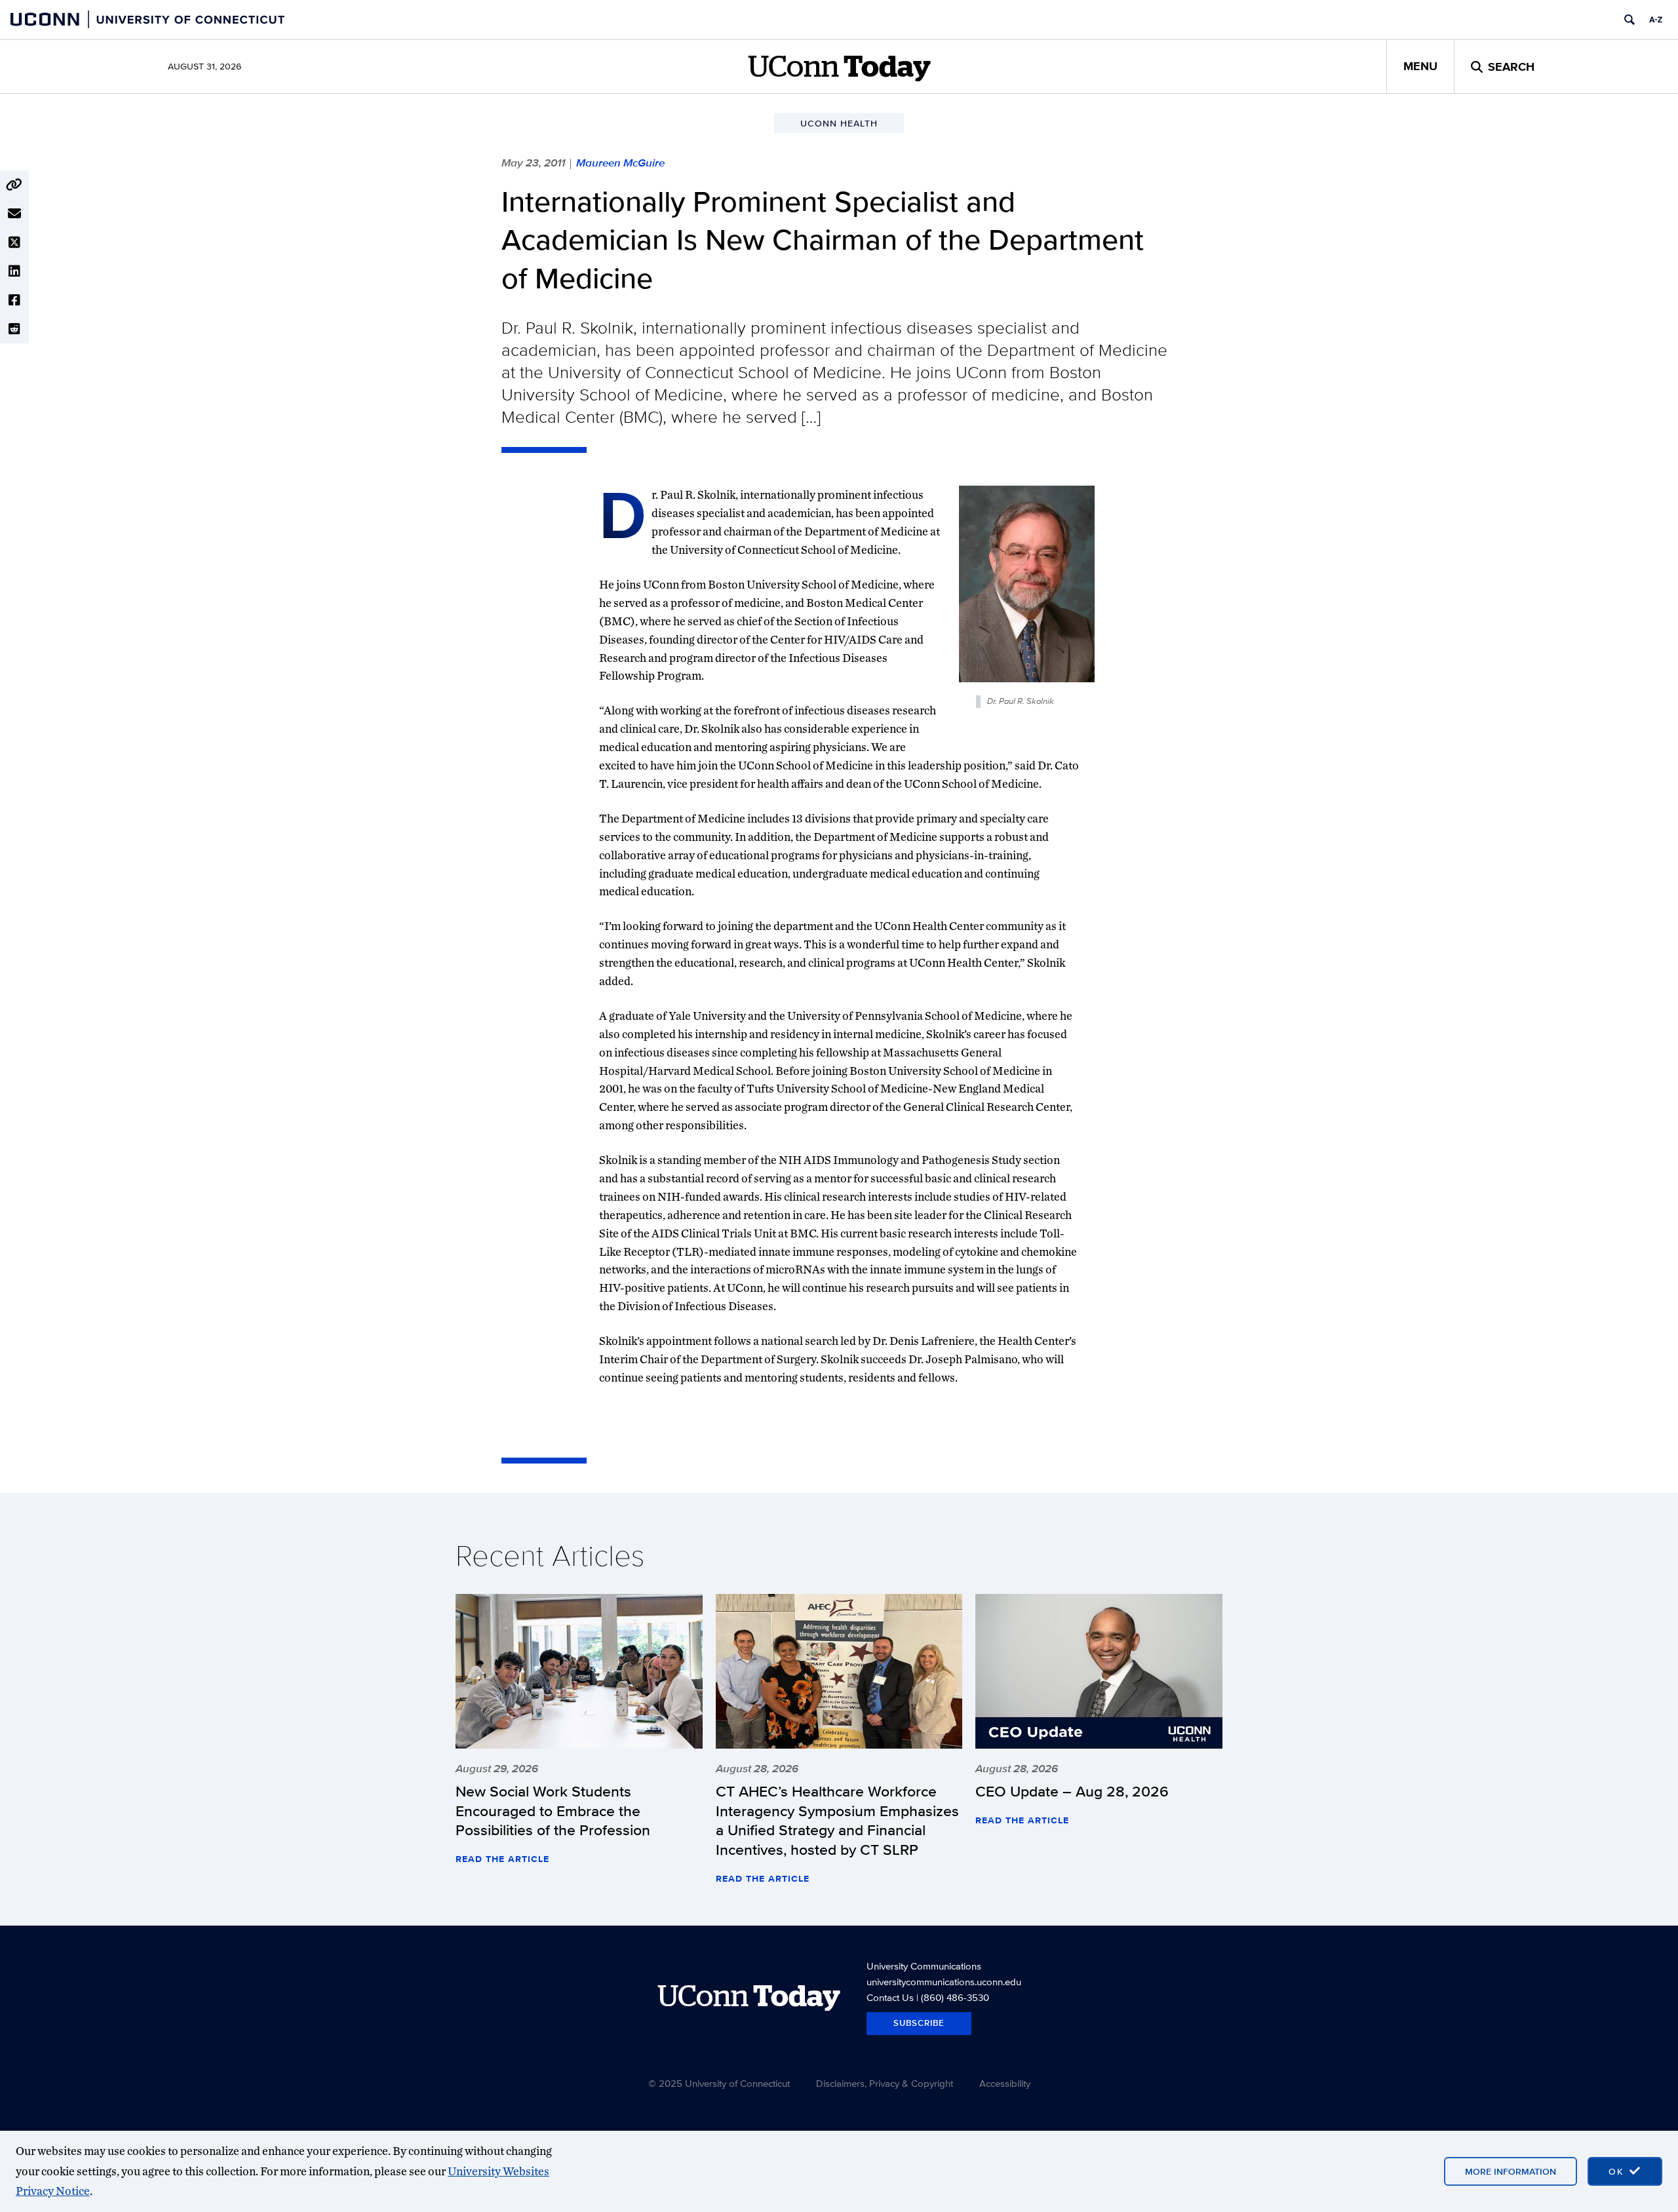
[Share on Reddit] (14, 329)
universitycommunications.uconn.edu (944, 1982)
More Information (1511, 2171)
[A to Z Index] (1656, 20)
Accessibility (1005, 2083)
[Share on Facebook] (14, 300)
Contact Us (890, 1997)
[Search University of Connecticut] (1629, 20)
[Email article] (14, 214)
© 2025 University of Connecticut (719, 2083)
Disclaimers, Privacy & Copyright (885, 2083)
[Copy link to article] (14, 185)
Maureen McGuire (620, 163)
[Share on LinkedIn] (14, 271)
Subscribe (919, 2023)
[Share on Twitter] (14, 243)
